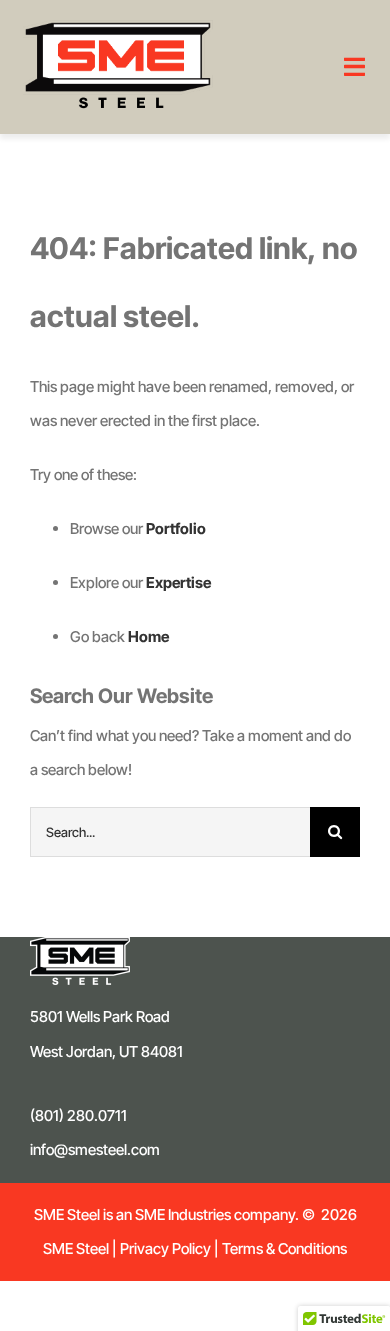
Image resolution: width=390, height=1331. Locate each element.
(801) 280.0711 (78, 1115)
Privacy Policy (165, 1248)
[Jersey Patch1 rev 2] (80, 944)
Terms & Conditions (284, 1248)
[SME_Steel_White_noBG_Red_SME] (118, 27)
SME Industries (181, 1214)
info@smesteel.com (95, 1149)
